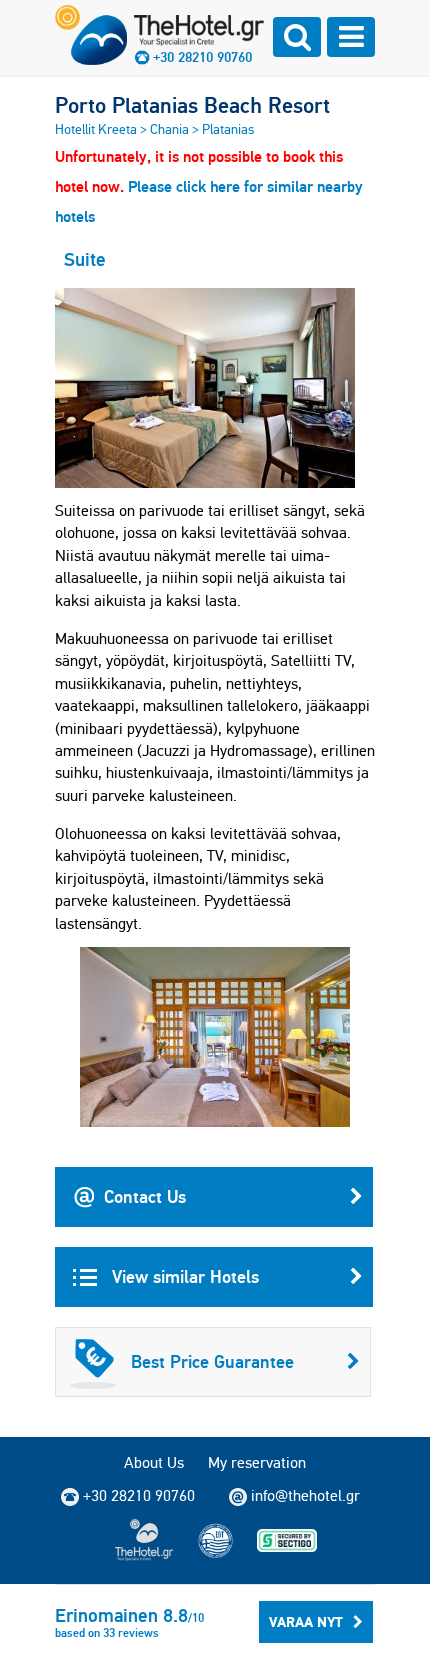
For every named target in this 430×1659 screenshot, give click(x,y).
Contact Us (145, 1196)
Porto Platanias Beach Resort (192, 105)
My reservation (257, 1462)
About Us (154, 1462)
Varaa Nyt (306, 1622)
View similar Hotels (183, 1276)
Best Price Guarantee (212, 1361)
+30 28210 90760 (202, 57)
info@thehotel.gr (305, 1495)
